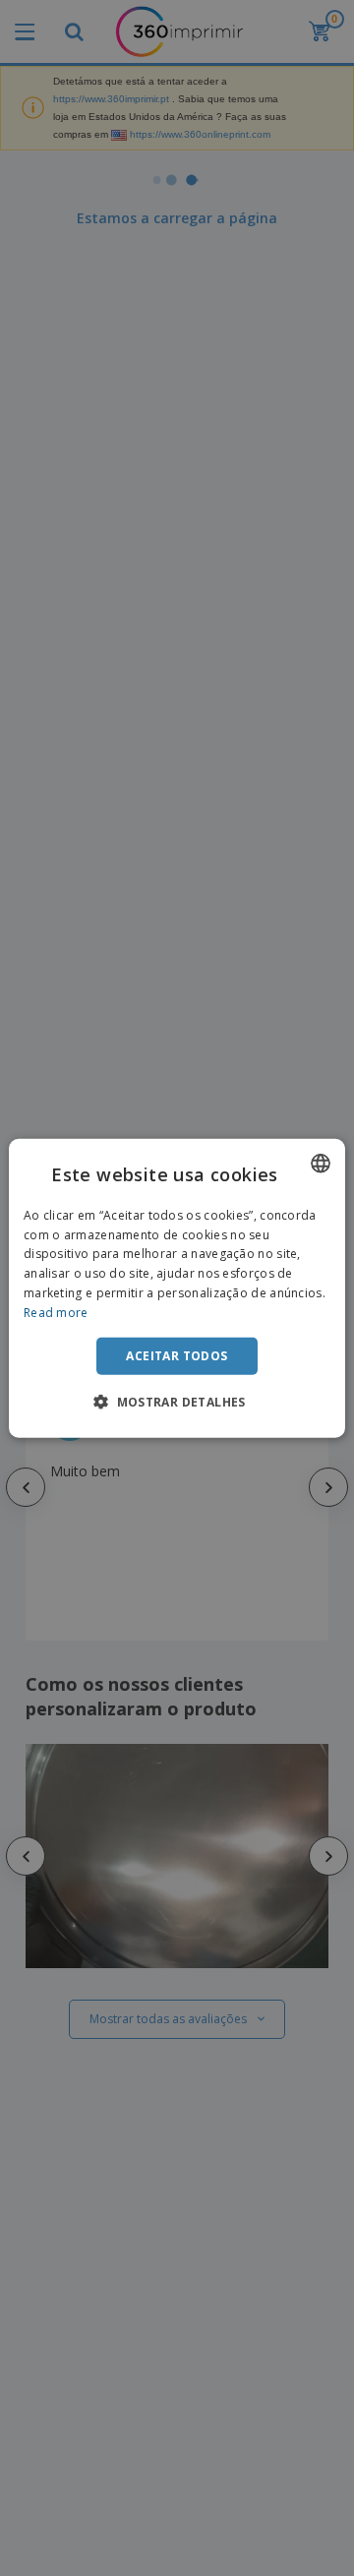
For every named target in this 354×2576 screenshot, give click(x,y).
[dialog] (177, 1288)
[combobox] (321, 1163)
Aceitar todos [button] (177, 1355)
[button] (177, 1402)
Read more (56, 1313)
